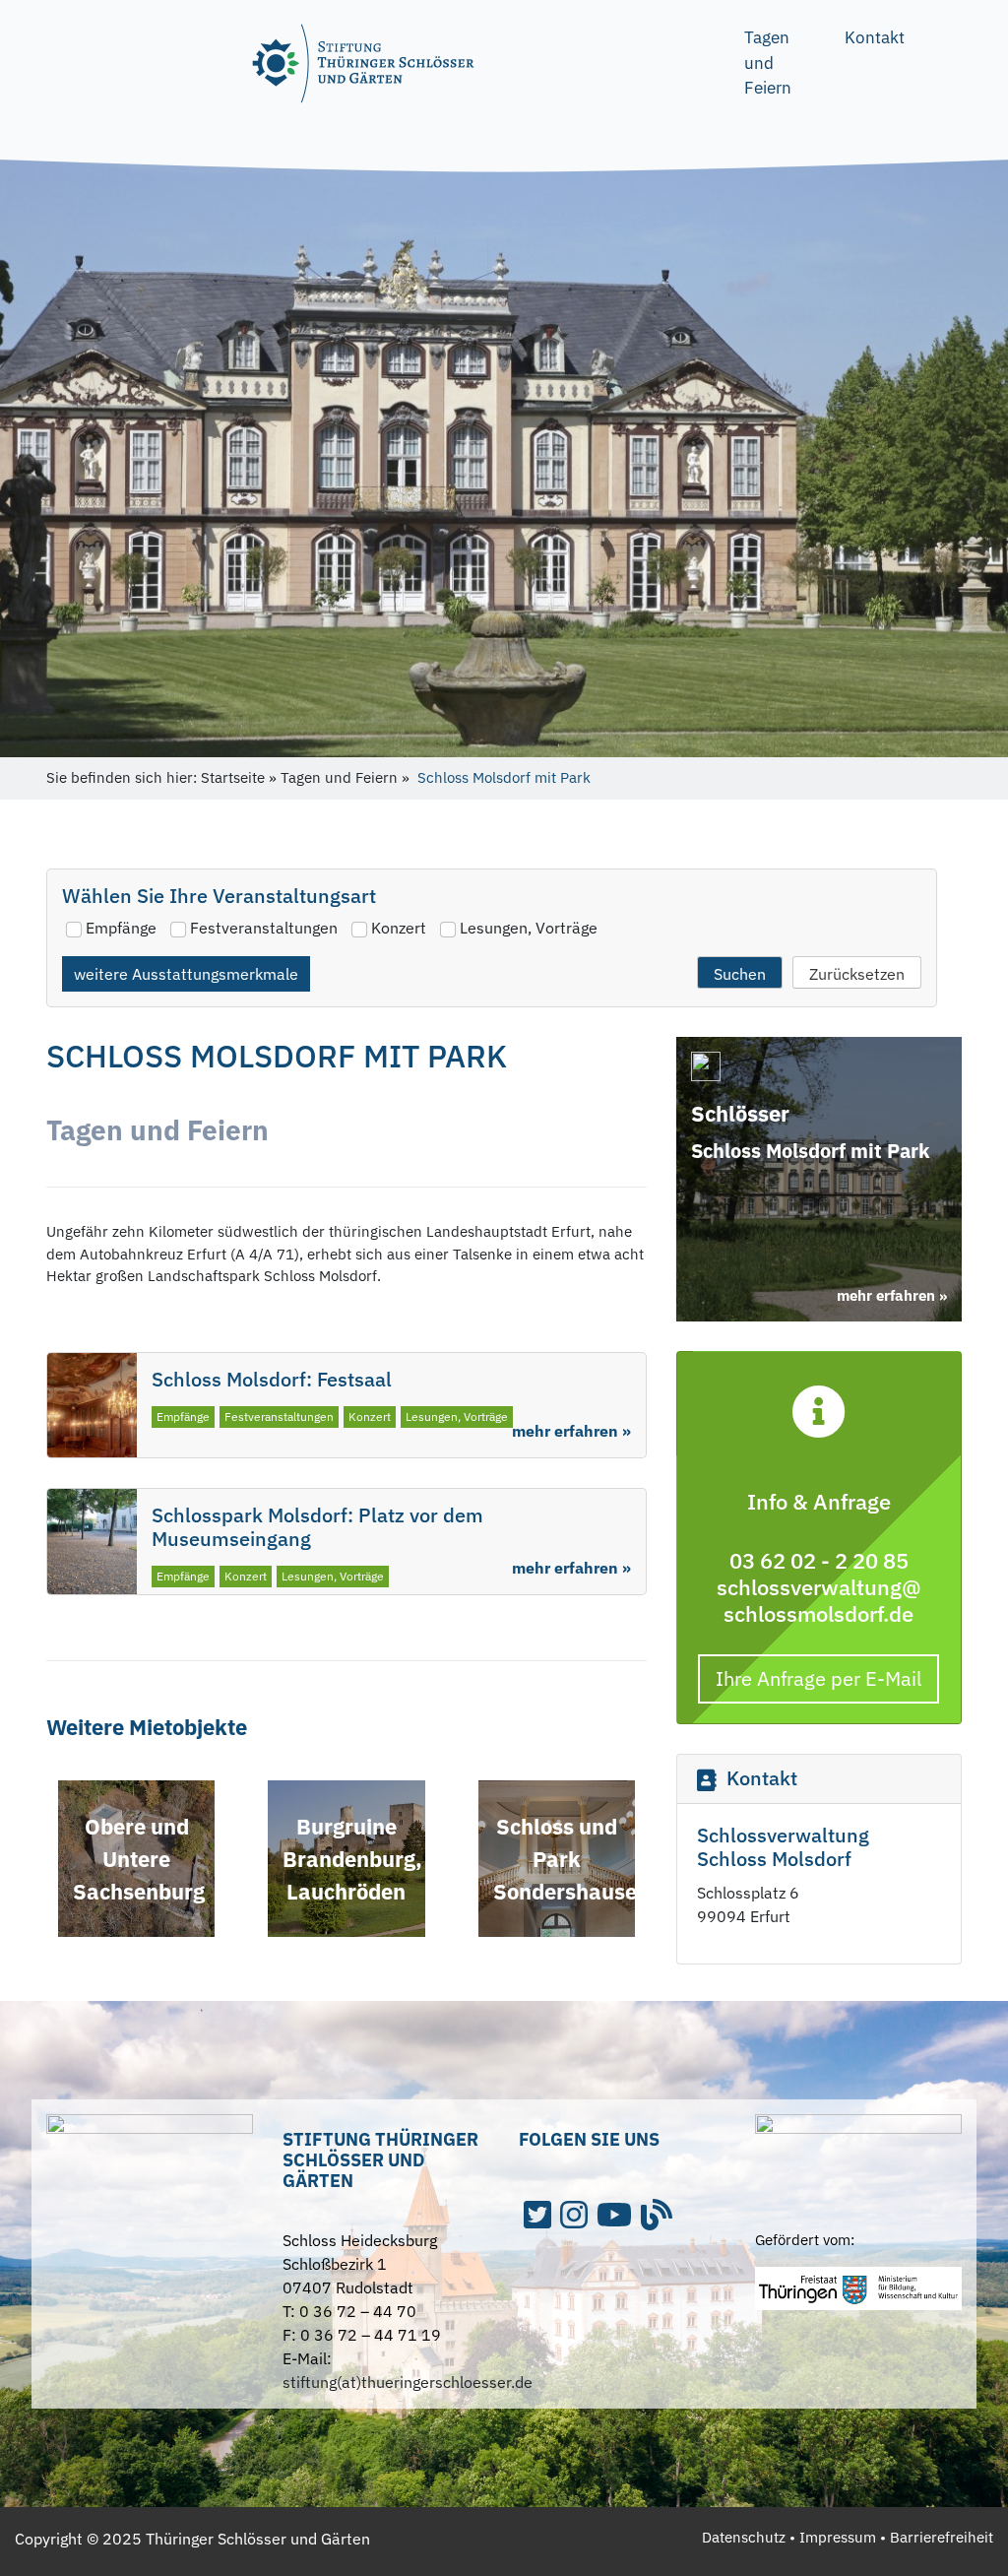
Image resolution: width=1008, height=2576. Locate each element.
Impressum (838, 2537)
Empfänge (121, 928)
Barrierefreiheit (942, 2537)
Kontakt (875, 37)
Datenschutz (744, 2537)
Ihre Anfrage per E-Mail (819, 1678)
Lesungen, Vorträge (529, 928)
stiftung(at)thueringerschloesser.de (408, 2382)
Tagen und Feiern (768, 63)
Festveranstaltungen (264, 928)
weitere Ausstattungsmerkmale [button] (186, 974)
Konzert (399, 928)
